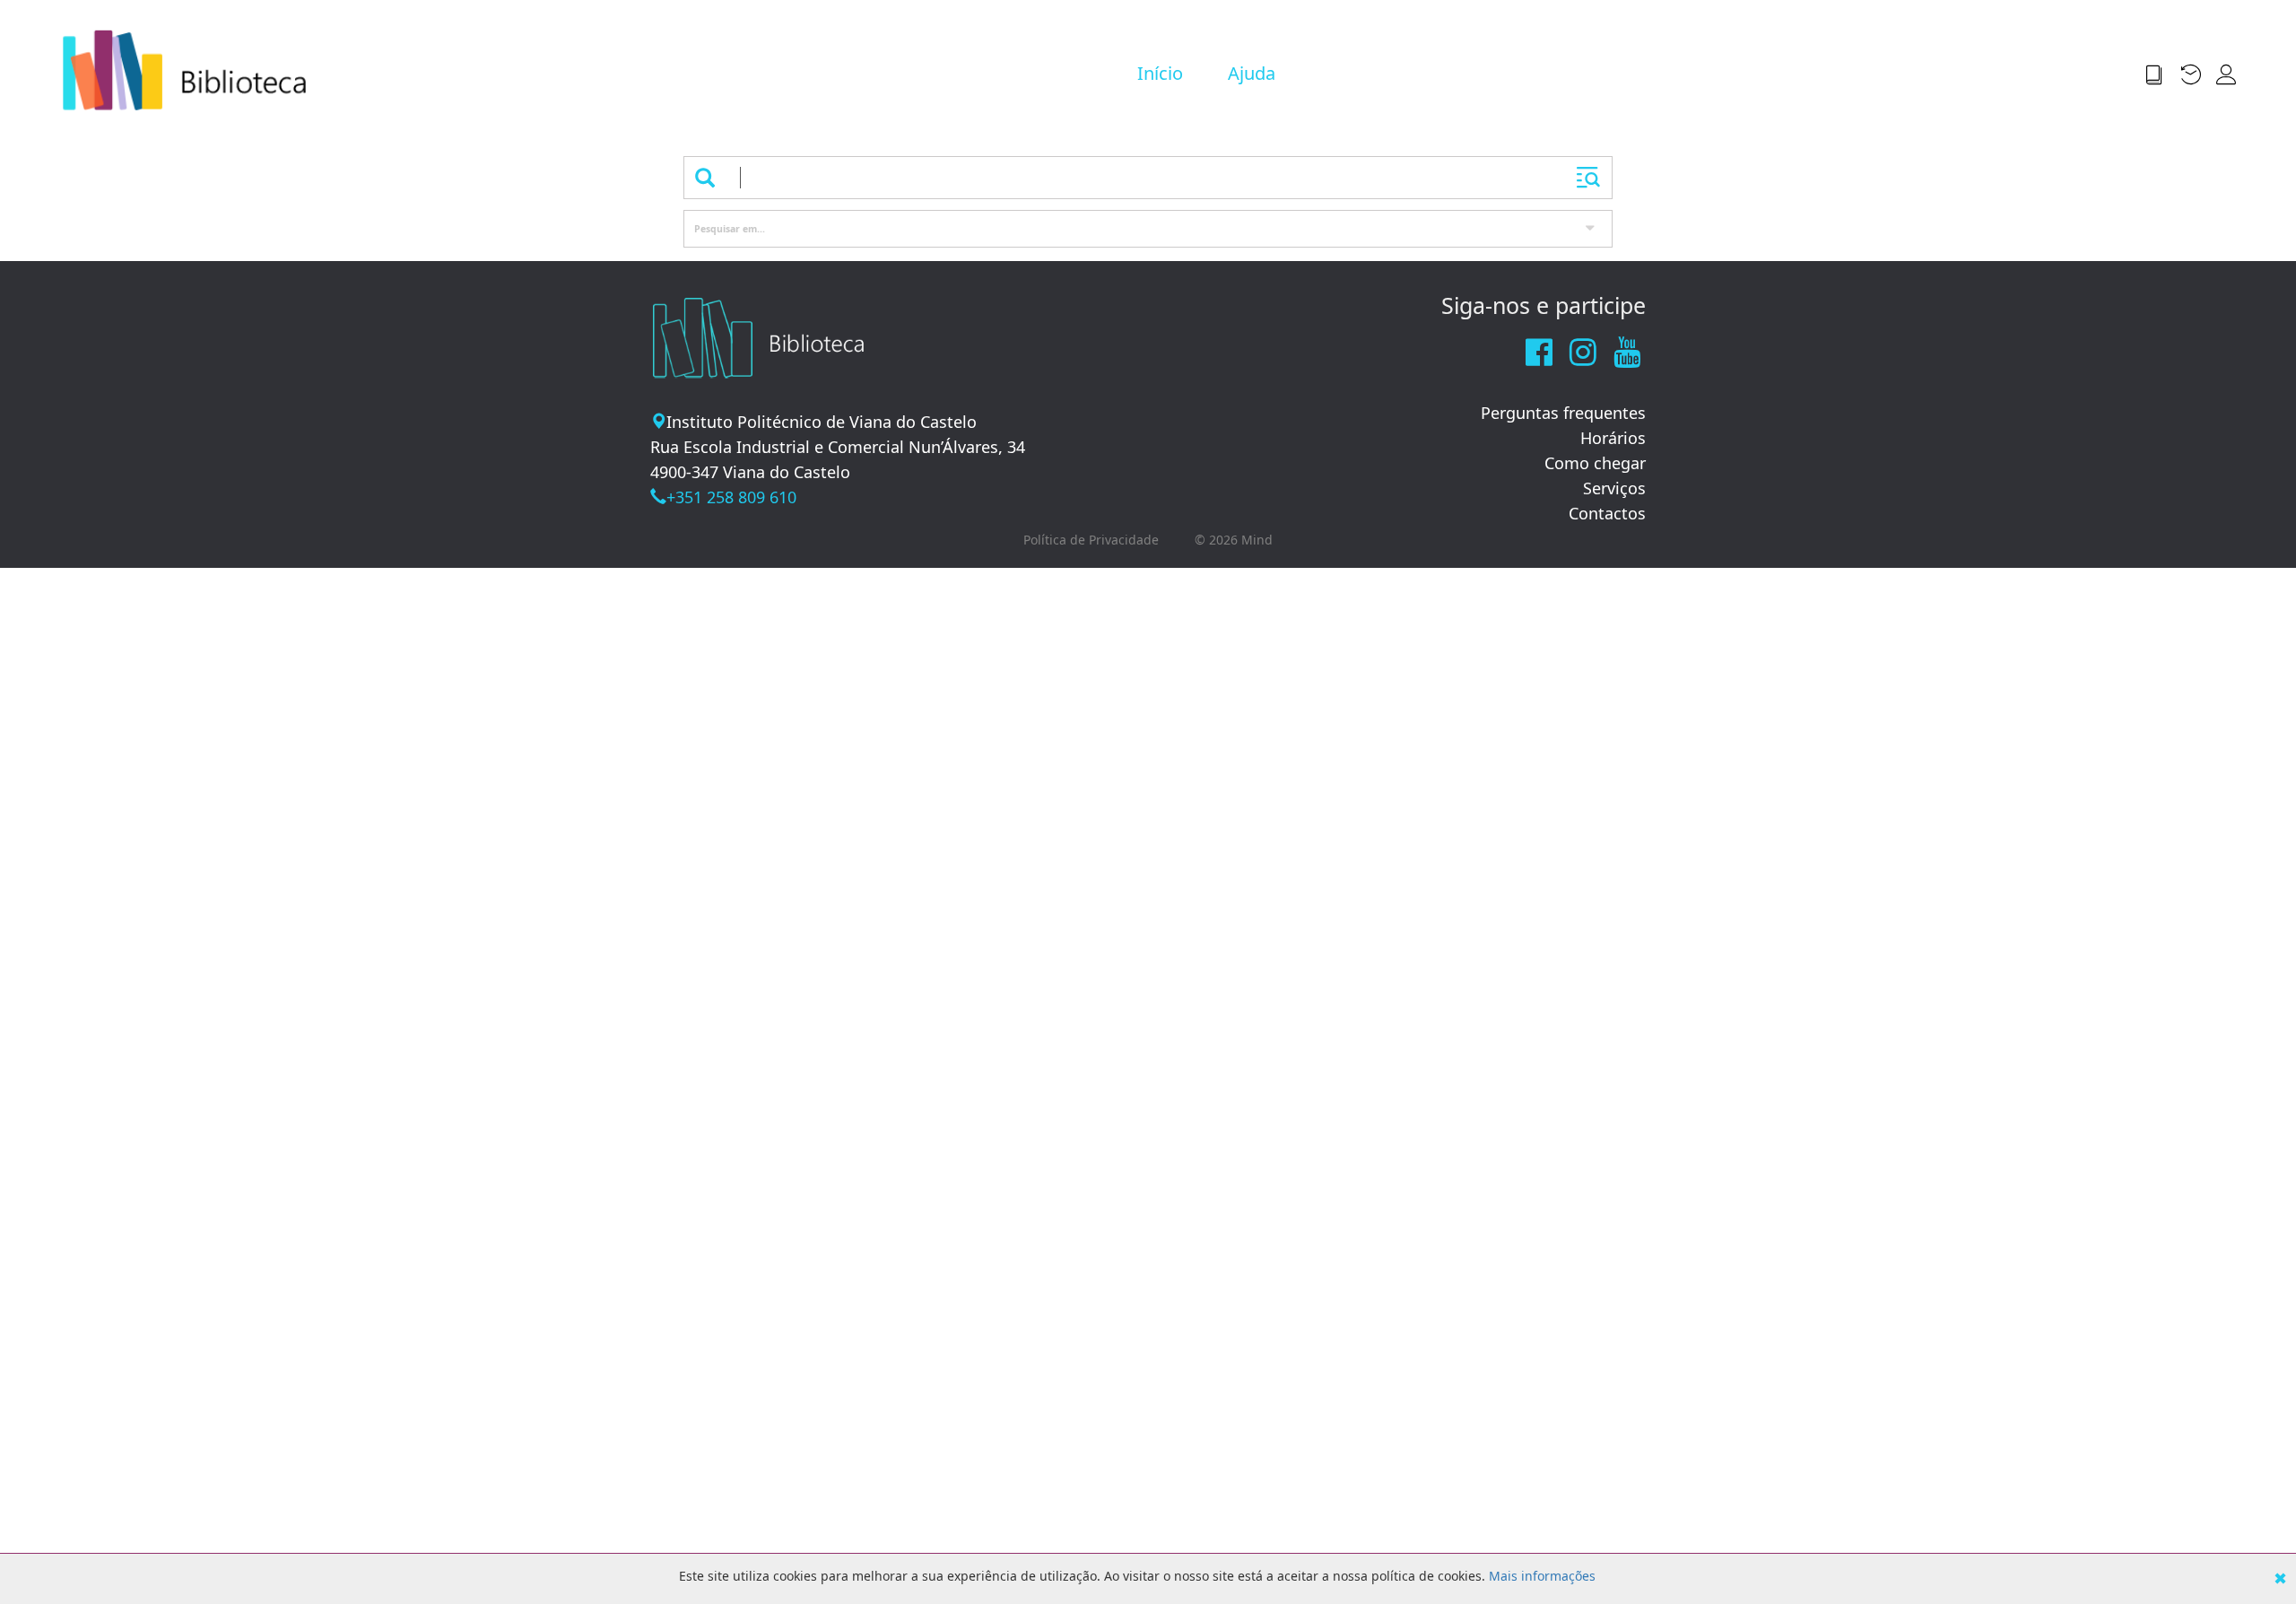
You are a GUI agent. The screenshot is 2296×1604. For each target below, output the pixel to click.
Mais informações (1542, 1576)
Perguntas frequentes (1563, 413)
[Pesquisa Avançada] (1588, 178)
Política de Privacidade (1091, 540)
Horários (1613, 438)
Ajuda (1252, 73)
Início (1160, 73)
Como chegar (1595, 463)
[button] (2161, 74)
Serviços (1614, 488)
